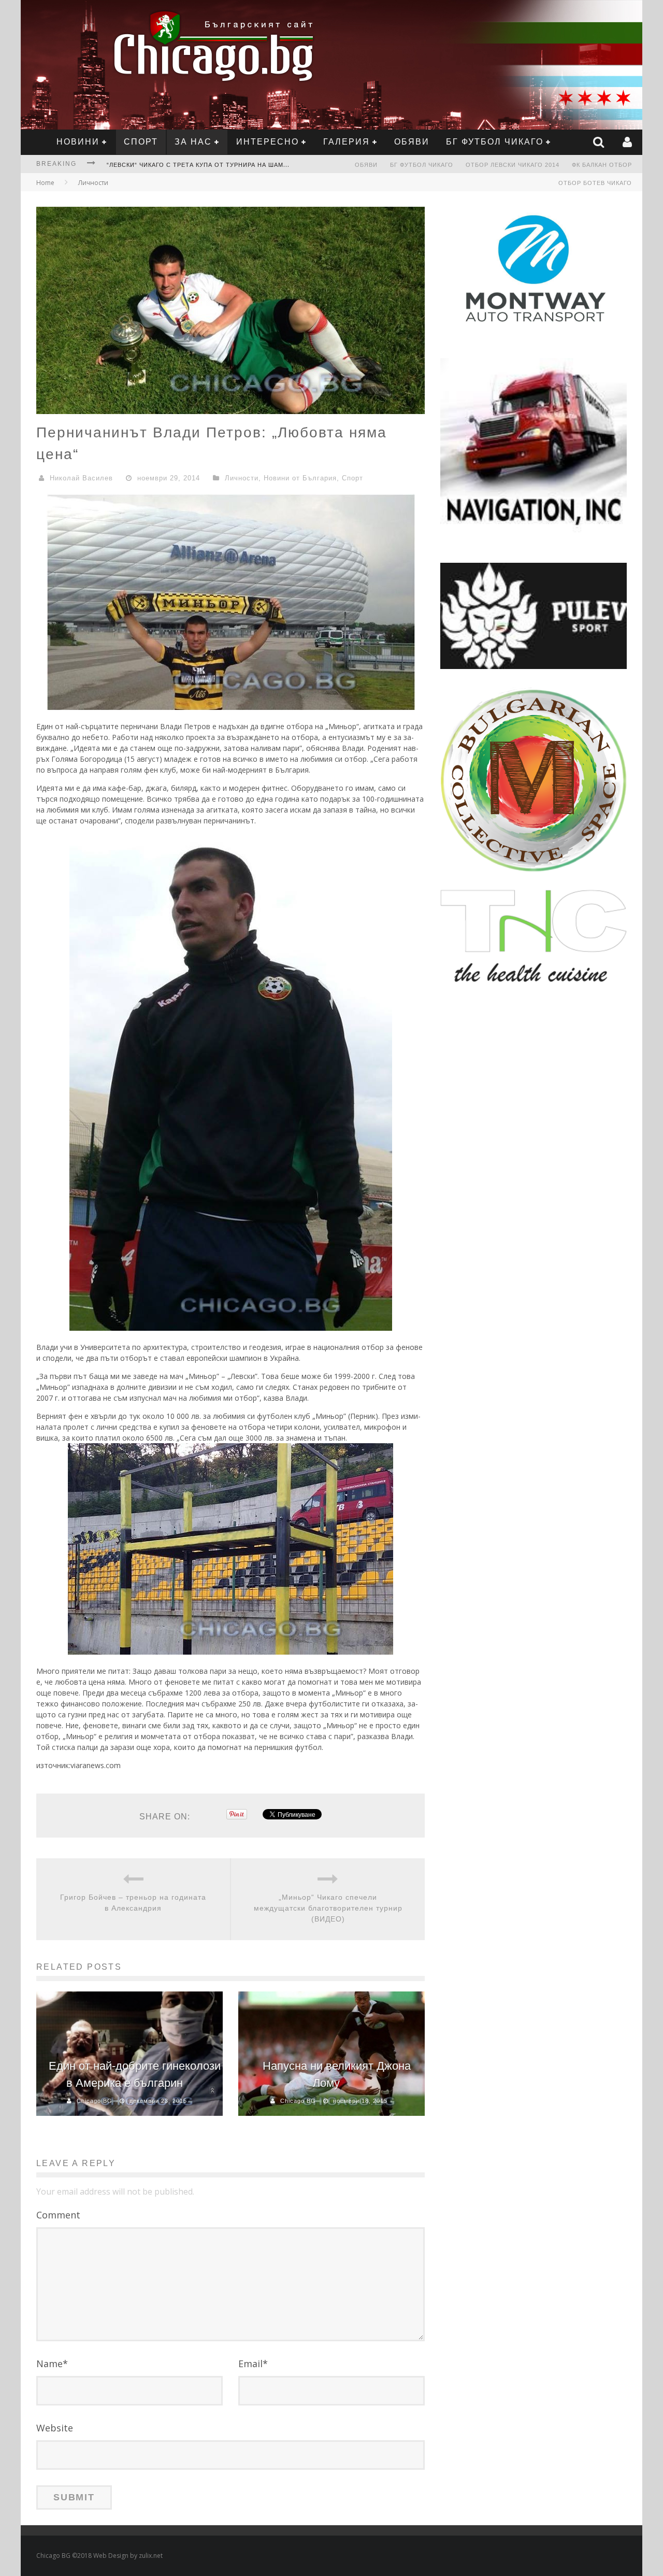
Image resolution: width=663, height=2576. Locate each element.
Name (52, 2364)
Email (253, 2364)
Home (45, 183)
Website (55, 2428)
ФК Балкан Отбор (602, 165)
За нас (193, 142)
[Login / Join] (629, 142)
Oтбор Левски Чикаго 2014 (513, 165)
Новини (78, 142)
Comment (58, 2215)
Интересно (268, 142)
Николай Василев (81, 478)
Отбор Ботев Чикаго (595, 183)
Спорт (141, 142)
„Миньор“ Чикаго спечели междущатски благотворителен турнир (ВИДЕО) (328, 1908)
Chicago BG (95, 2101)
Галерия (347, 142)
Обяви (412, 142)
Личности (93, 183)
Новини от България (300, 478)
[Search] (600, 142)
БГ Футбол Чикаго (495, 142)
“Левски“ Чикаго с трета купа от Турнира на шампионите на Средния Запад (245, 165)
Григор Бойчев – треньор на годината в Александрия (133, 1903)
